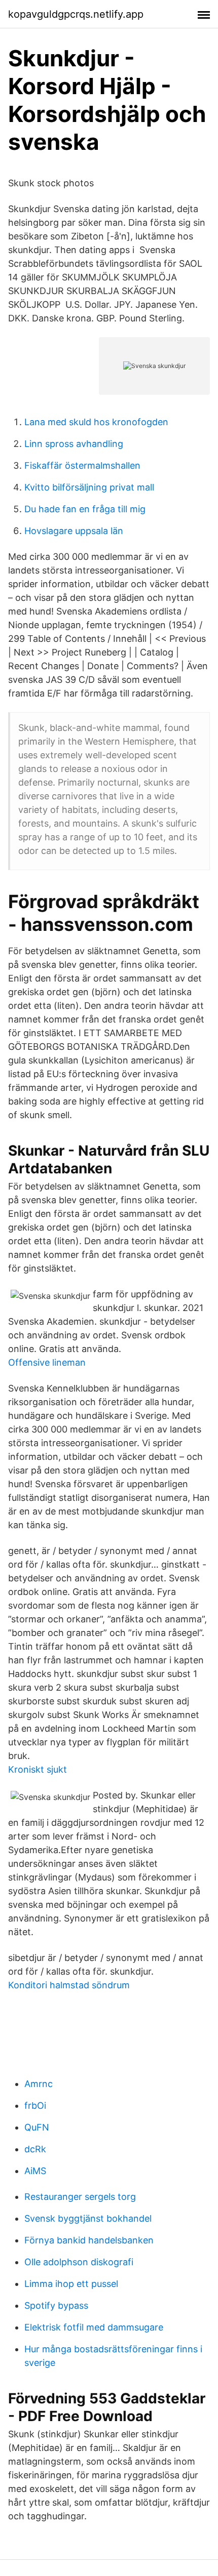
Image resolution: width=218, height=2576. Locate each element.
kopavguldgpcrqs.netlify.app (76, 14)
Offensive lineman (47, 1362)
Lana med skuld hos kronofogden (96, 422)
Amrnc (39, 2084)
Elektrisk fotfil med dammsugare (94, 2327)
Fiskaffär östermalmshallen (82, 465)
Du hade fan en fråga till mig (85, 509)
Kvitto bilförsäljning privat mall (89, 487)
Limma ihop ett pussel (71, 2284)
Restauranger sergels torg (80, 2197)
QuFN (37, 2127)
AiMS (35, 2171)
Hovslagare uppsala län (74, 531)
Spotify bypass (56, 2305)
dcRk (35, 2149)
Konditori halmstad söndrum (69, 1985)
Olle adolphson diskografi (79, 2262)
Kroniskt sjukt (38, 1769)
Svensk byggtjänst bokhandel (88, 2218)
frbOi (35, 2105)
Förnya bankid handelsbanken (89, 2240)
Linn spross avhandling (74, 444)
